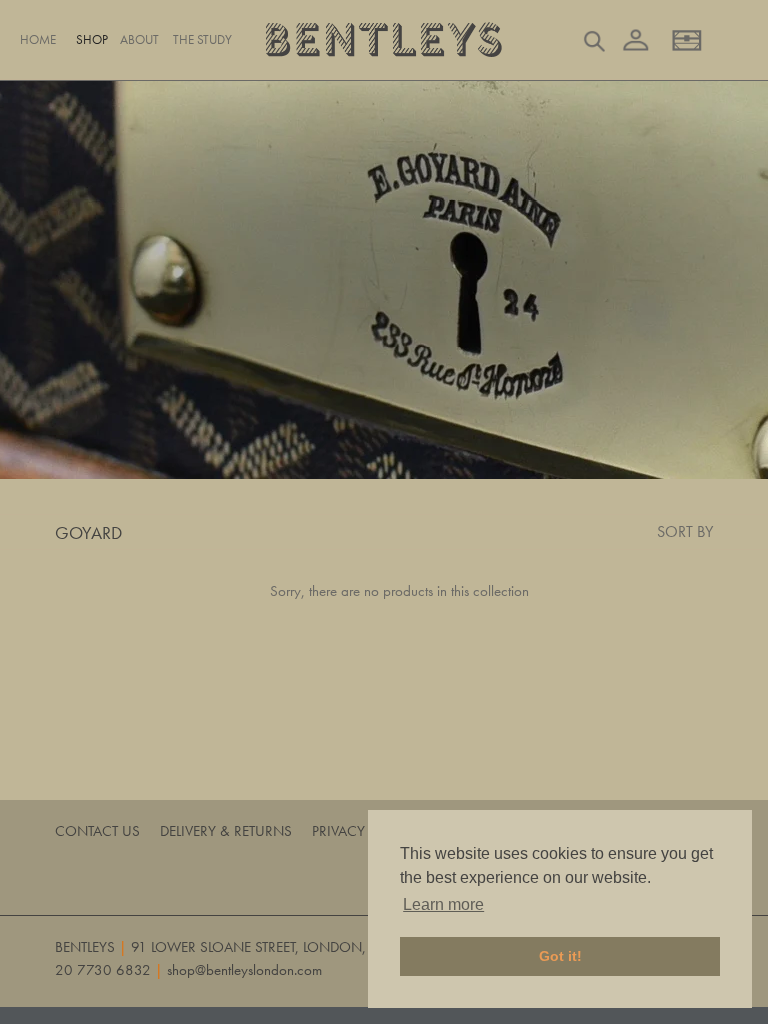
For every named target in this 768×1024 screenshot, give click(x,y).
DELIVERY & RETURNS (226, 831)
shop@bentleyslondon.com (244, 970)
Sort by (685, 531)
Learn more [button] (443, 904)
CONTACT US (97, 831)
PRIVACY (338, 831)
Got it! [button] (560, 956)
